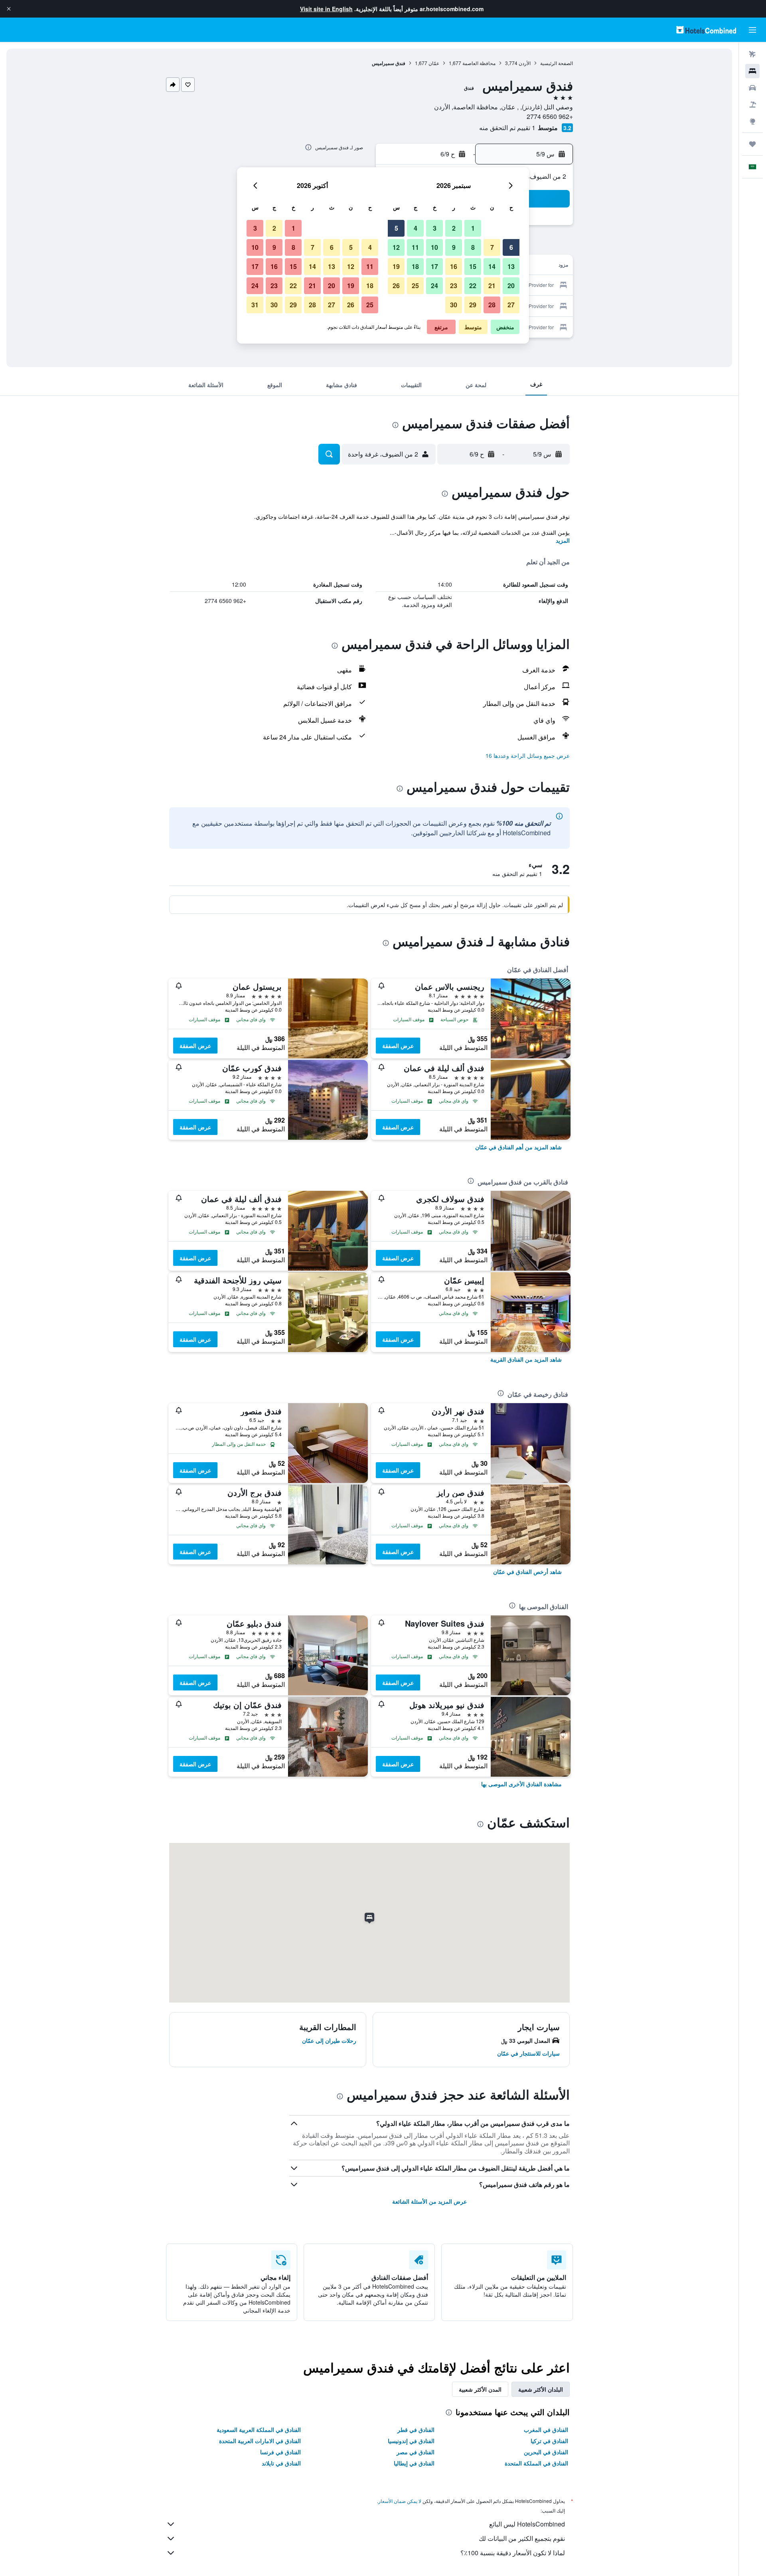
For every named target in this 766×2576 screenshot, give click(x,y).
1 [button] (473, 228)
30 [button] (454, 305)
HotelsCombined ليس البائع (527, 2524)
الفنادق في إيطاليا (414, 2463)
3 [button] (435, 228)
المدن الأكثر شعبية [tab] (480, 2389)
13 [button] (511, 266)
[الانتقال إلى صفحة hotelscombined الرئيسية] (706, 30)
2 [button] (454, 228)
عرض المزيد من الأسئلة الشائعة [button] (429, 2201)
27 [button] (511, 305)
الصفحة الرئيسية (557, 63)
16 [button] (454, 266)
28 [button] (492, 305)
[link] (518, 1147)
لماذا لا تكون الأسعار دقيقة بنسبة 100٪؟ (513, 2553)
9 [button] (454, 247)
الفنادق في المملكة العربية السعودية (259, 2430)
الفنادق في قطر (416, 2430)
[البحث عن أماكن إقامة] (752, 71)
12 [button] (396, 247)
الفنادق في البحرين (546, 2452)
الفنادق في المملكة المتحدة (536, 2463)
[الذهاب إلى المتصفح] (752, 121)
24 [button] (434, 286)
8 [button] (473, 247)
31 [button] (255, 305)
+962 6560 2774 (550, 116)
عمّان (434, 63)
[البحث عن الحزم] (752, 105)
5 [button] (396, 228)
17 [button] (434, 266)
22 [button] (473, 286)
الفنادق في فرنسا (280, 2452)
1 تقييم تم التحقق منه (507, 128)
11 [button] (415, 247)
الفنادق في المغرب (546, 2430)
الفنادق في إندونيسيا (411, 2441)
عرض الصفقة (398, 1046)
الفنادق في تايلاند (281, 2463)
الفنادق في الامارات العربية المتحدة (260, 2441)
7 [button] (492, 247)
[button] (9, 9)
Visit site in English (326, 9)
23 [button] (454, 286)
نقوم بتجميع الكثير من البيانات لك (522, 2538)
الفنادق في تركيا (549, 2441)
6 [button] (511, 247)
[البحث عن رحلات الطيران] (752, 54)
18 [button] (415, 266)
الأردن (525, 63)
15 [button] (473, 266)
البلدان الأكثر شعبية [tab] (541, 2389)
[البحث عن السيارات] (752, 88)
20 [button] (511, 286)
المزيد (563, 540)
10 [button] (434, 247)
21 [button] (492, 286)
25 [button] (415, 286)
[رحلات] (752, 144)
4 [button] (416, 228)
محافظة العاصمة (479, 63)
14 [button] (492, 266)
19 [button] (396, 266)
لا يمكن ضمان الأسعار (400, 2501)
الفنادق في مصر (416, 2452)
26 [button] (396, 286)
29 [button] (473, 305)
